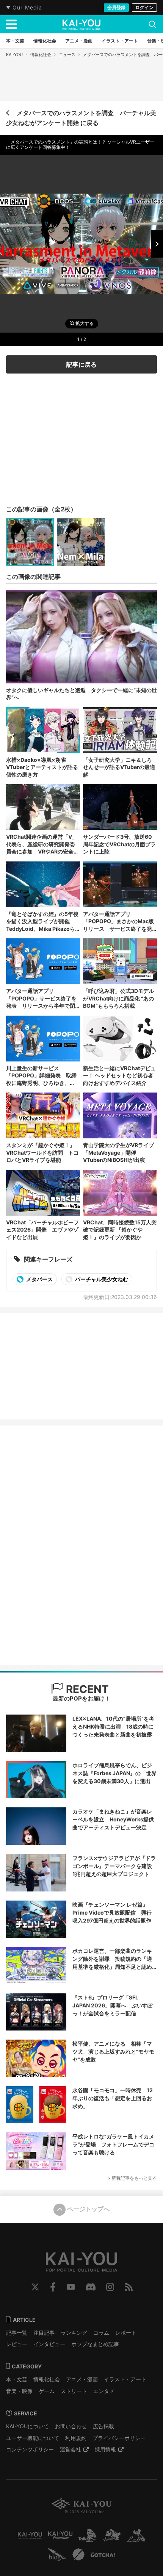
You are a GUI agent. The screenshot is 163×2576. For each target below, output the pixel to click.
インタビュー (49, 2344)
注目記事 (44, 2333)
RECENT (86, 1689)
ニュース (67, 55)
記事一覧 (17, 2333)
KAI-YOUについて (27, 2426)
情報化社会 (41, 55)
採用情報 (105, 2449)
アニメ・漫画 (82, 2379)
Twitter (35, 2287)
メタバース (39, 1279)
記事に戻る (81, 364)
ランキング (74, 2333)
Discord (91, 2287)
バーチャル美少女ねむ (101, 1279)
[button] (157, 244)
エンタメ (104, 2391)
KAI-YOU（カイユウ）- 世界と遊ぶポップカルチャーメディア (81, 25)
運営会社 (71, 2449)
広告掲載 (103, 2426)
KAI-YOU (14, 55)
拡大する (84, 324)
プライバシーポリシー (119, 2438)
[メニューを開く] (11, 24)
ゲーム (47, 2391)
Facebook (53, 2287)
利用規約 (76, 2438)
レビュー (17, 2344)
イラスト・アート (125, 2379)
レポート (126, 2333)
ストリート (74, 2391)
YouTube (71, 2287)
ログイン (144, 7)
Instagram (110, 2287)
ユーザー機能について (33, 2438)
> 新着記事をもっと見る (132, 2178)
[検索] (152, 24)
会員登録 (116, 7)
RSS (129, 2287)
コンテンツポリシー (30, 2449)
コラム (101, 2333)
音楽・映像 (19, 2391)
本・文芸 (17, 2379)
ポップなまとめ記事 (95, 2344)
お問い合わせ (71, 2426)
